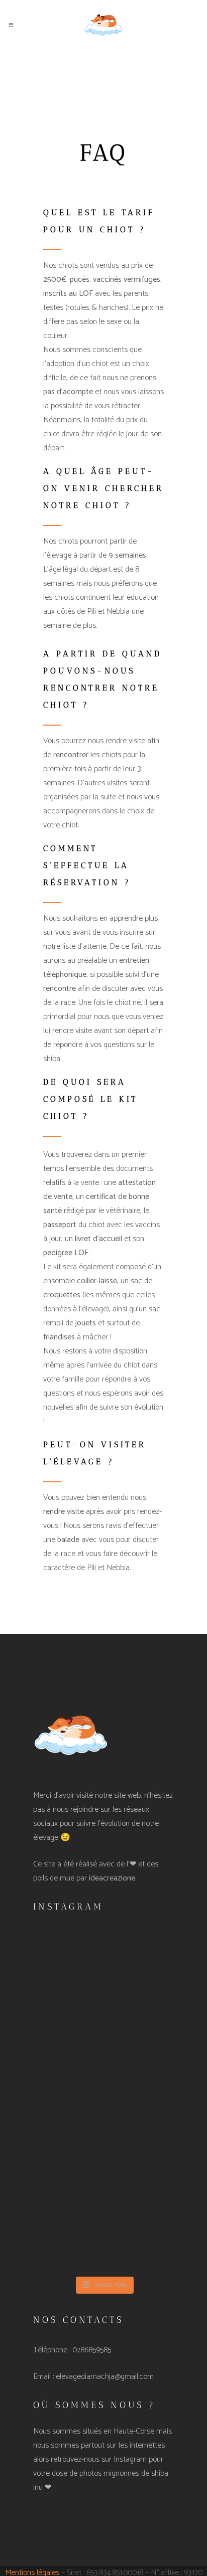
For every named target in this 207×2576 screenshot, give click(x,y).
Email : (44, 2377)
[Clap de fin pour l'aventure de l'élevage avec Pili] (103, 2229)
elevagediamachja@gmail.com (105, 2377)
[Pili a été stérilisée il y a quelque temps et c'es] (103, 2062)
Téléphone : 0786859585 (72, 2350)
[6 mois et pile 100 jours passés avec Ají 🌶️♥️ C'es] (103, 1978)
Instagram (130, 2459)
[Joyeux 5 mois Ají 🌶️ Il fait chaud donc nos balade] (103, 2145)
